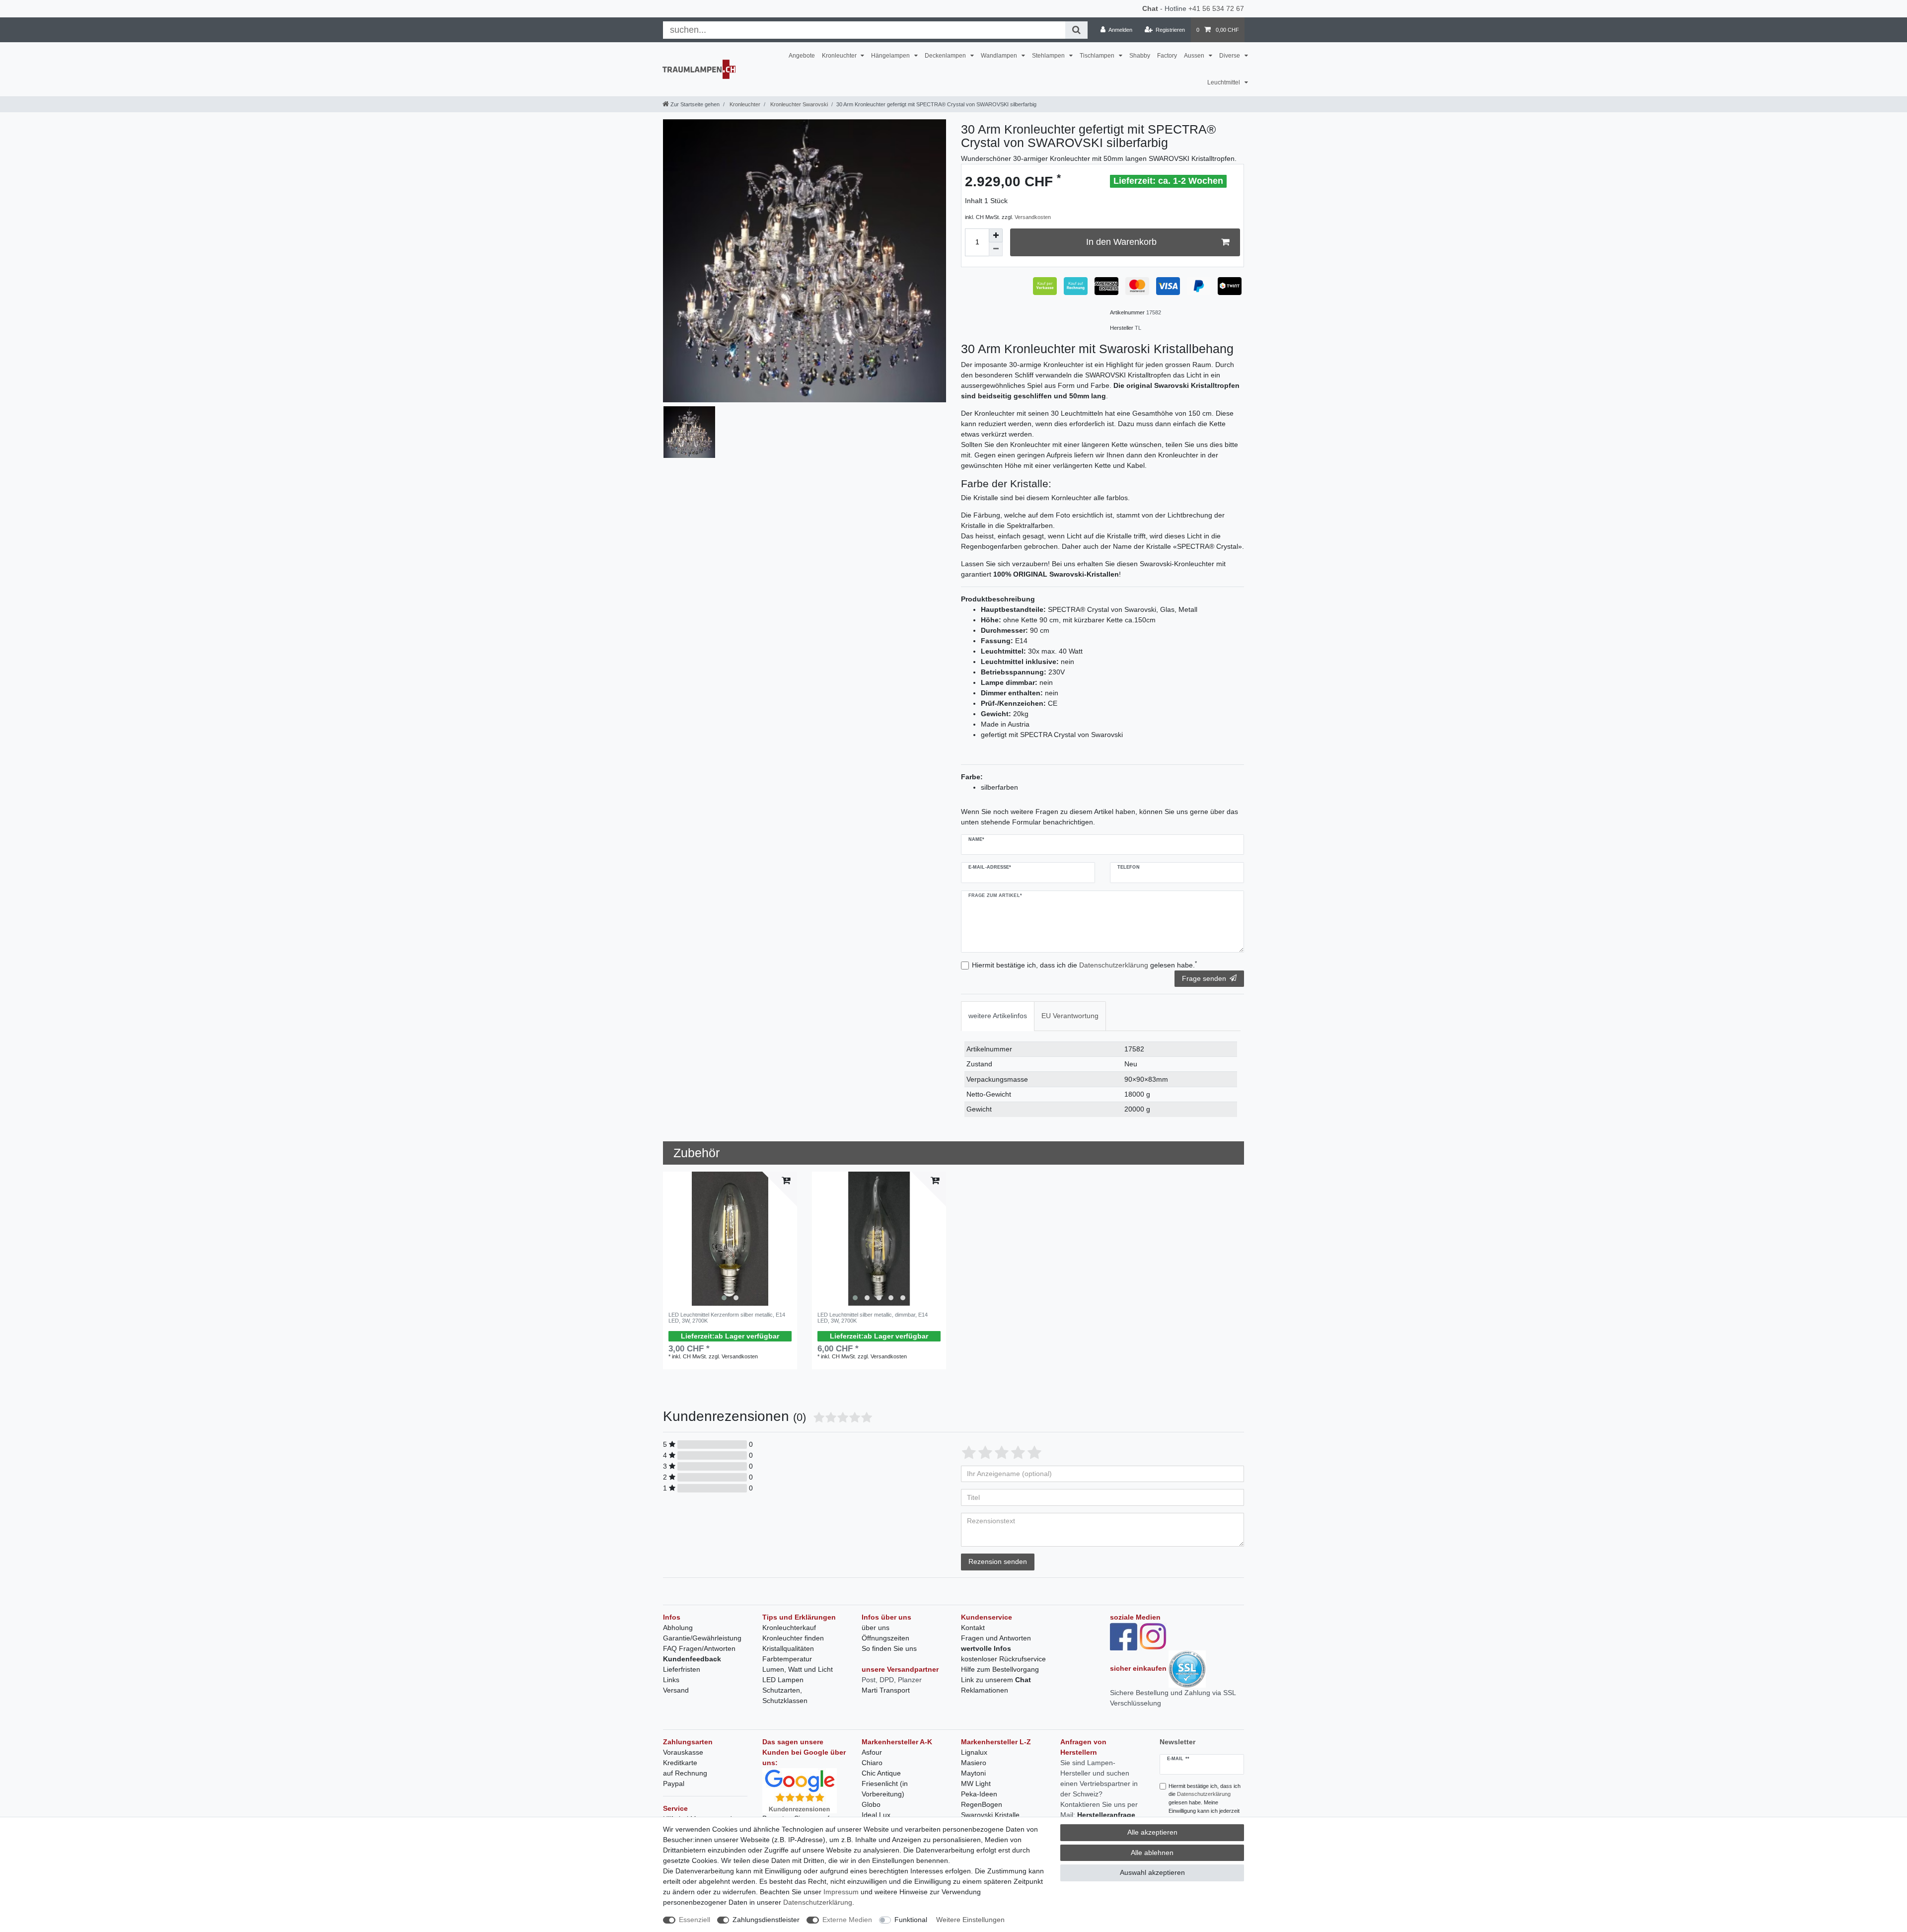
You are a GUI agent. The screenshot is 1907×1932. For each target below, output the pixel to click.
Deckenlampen (946, 56)
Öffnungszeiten (885, 1638)
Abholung (678, 1628)
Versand (676, 1690)
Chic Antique (881, 1773)
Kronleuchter (840, 56)
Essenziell (695, 1920)
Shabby (1140, 56)
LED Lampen (783, 1680)
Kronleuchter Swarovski (798, 104)
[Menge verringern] (996, 249)
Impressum (841, 1892)
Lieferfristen (682, 1669)
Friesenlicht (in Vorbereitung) (885, 1789)
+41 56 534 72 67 (1216, 8)
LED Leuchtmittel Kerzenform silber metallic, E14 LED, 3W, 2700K (727, 1318)
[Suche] (1076, 30)
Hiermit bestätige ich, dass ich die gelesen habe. (1084, 965)
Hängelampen (891, 56)
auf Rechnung (685, 1773)
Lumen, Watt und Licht (798, 1669)
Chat (1150, 8)
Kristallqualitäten (788, 1648)
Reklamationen (985, 1690)
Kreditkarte (680, 1763)
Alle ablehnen (1152, 1853)
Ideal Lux (876, 1815)
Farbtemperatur (787, 1659)
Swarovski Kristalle (990, 1815)
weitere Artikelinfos (998, 1016)
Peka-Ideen (979, 1794)
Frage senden (1204, 978)
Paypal (674, 1783)
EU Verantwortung (1070, 1016)
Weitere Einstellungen (970, 1920)
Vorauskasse (683, 1752)
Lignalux (974, 1752)
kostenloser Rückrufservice (1003, 1659)
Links (671, 1680)
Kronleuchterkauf (789, 1628)
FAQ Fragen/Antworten (699, 1648)
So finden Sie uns (889, 1648)
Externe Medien (847, 1920)
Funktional (911, 1920)
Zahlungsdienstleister (766, 1920)
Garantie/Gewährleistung (702, 1638)
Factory (1167, 56)
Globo (871, 1804)
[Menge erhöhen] (996, 235)
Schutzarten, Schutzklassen (785, 1695)
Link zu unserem (996, 1680)
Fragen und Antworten (996, 1638)
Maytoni (973, 1773)
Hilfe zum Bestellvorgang (1000, 1669)
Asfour (872, 1752)
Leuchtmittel (1224, 82)
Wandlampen (1000, 56)
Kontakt (973, 1628)
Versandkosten (1033, 217)
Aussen (1195, 56)
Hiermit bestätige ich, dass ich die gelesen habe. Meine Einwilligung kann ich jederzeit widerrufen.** (1205, 1803)
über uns (876, 1628)
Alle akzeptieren (1152, 1832)
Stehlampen (1049, 56)
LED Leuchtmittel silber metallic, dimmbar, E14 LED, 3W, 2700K (873, 1318)
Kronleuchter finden (793, 1638)
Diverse (1230, 56)
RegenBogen (982, 1804)
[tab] (998, 1016)
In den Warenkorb (1121, 242)
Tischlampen (1098, 56)
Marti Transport (886, 1690)
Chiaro (872, 1763)
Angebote (802, 56)
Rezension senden (998, 1561)
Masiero (974, 1763)
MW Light (976, 1783)
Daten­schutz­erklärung (818, 1902)
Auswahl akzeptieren (1152, 1872)
